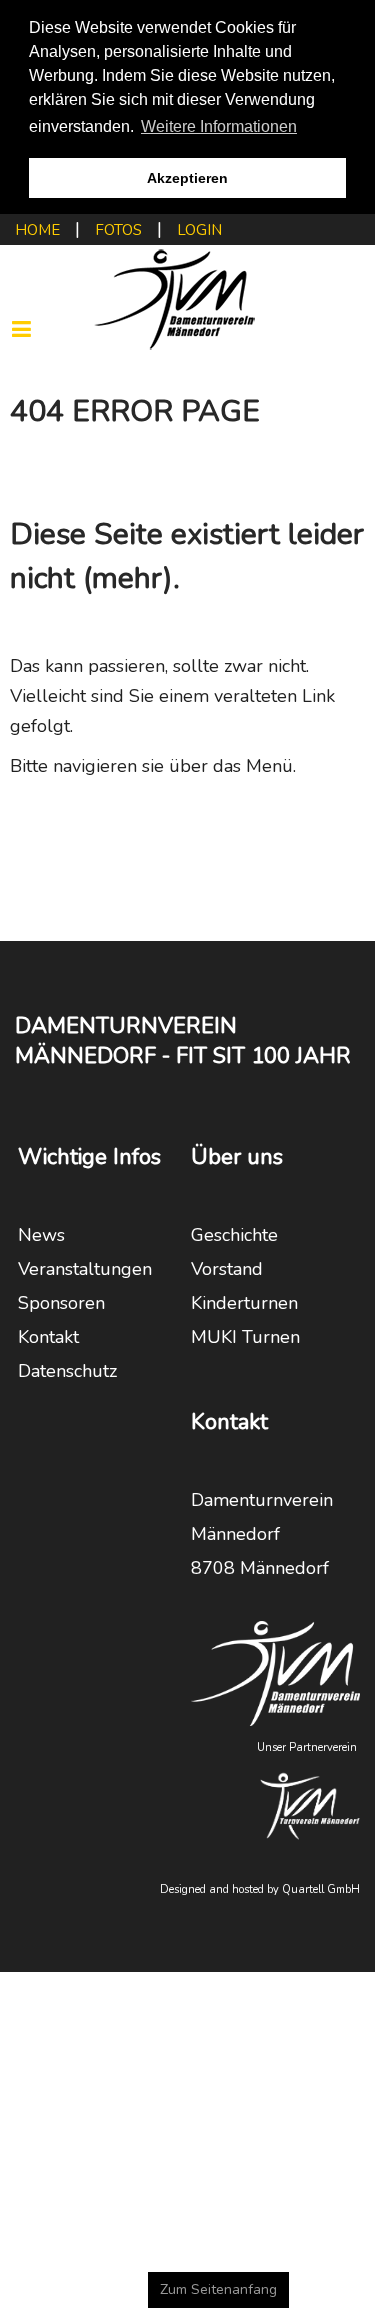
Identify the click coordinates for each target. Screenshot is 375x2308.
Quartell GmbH (321, 1889)
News (41, 1235)
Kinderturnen (244, 1303)
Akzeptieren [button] (187, 178)
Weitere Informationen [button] (219, 126)
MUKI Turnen (245, 1337)
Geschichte (234, 1235)
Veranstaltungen (85, 1269)
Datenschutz (67, 1371)
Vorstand (227, 1269)
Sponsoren (61, 1303)
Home (37, 230)
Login (199, 230)
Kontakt (48, 1337)
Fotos (118, 230)
